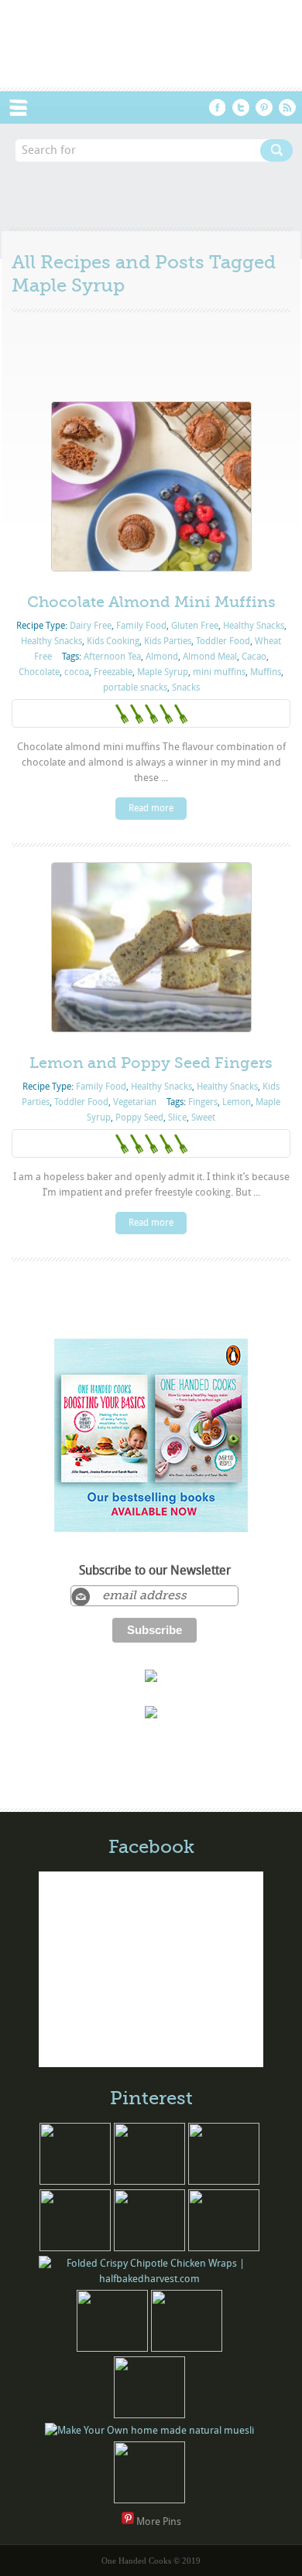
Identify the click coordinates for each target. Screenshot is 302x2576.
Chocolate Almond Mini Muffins (151, 602)
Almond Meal (210, 657)
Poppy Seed (139, 1117)
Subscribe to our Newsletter (155, 1571)
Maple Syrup (163, 672)
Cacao (254, 657)
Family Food (141, 626)
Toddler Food (223, 641)
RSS (287, 107)
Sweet (203, 1117)
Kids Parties (168, 641)
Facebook (218, 107)
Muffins (266, 672)
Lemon (237, 1102)
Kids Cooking (113, 641)
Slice (177, 1117)
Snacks (186, 688)
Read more (151, 808)
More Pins (159, 2521)
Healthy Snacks (254, 626)
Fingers (203, 1102)
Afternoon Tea (112, 657)
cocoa (77, 672)
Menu (26, 107)
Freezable (113, 672)
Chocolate (39, 672)
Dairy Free (91, 626)
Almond (162, 657)
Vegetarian (135, 1102)
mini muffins (219, 672)
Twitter (241, 107)
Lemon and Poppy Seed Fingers (151, 1063)
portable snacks (135, 688)
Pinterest (264, 107)
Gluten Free (195, 626)
